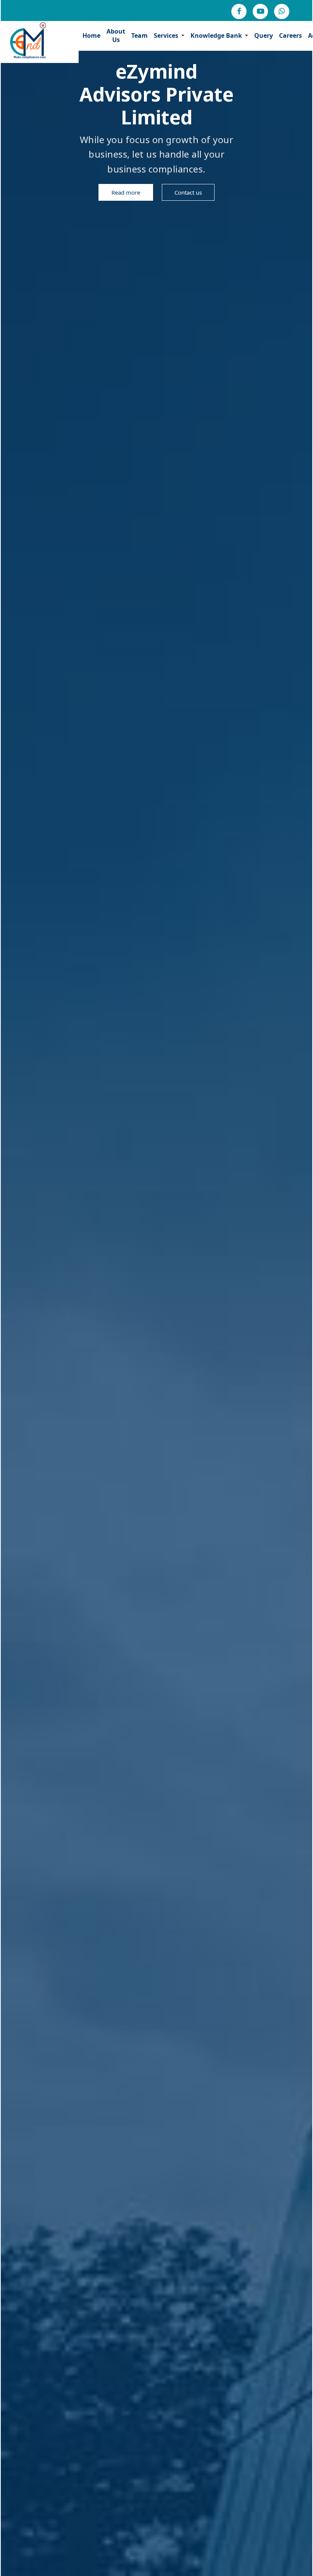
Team (140, 35)
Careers (290, 35)
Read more (126, 192)
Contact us (188, 192)
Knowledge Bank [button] (217, 35)
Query (264, 35)
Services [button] (167, 35)
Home (91, 35)
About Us (116, 35)
